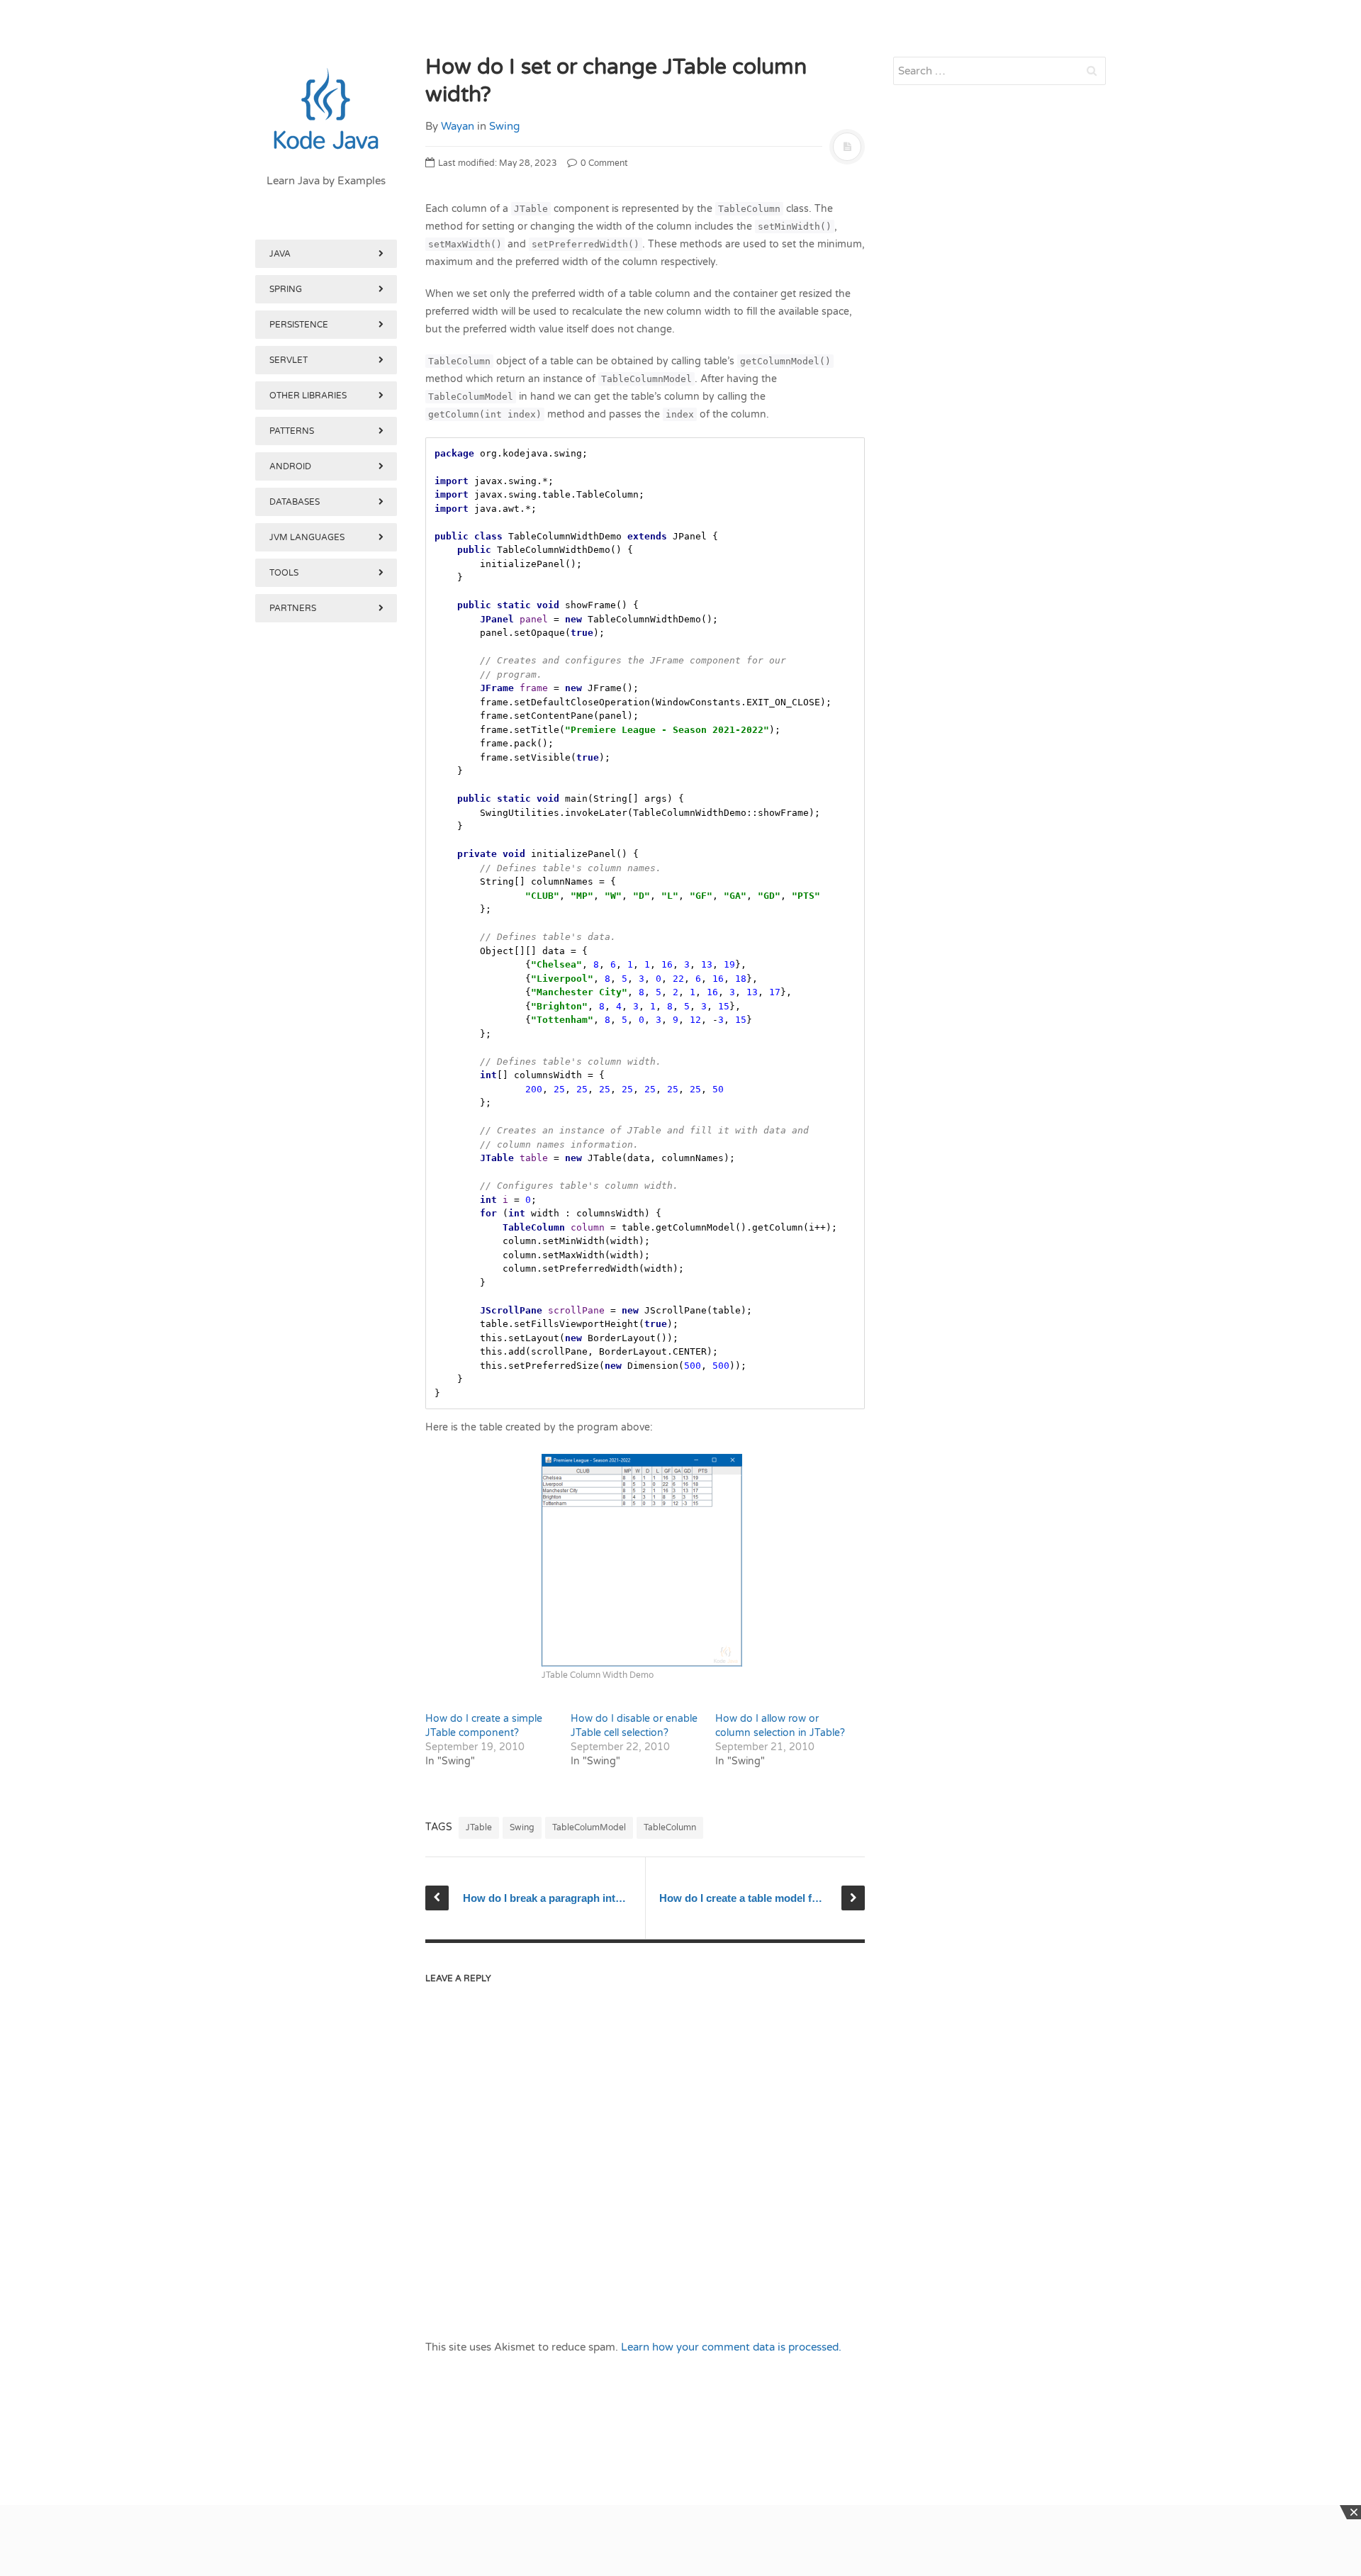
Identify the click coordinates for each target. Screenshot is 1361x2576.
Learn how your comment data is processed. (731, 2347)
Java (280, 254)
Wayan (458, 126)
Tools (284, 573)
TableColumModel (589, 1827)
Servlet (289, 360)
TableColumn (670, 1827)
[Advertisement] (326, 1360)
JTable (479, 1827)
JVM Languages (307, 537)
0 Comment (603, 163)
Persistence (299, 325)
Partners (293, 608)
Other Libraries (308, 396)
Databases (295, 502)
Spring (286, 289)
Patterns (292, 431)
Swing (504, 126)
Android (290, 466)
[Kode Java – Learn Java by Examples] (326, 110)
